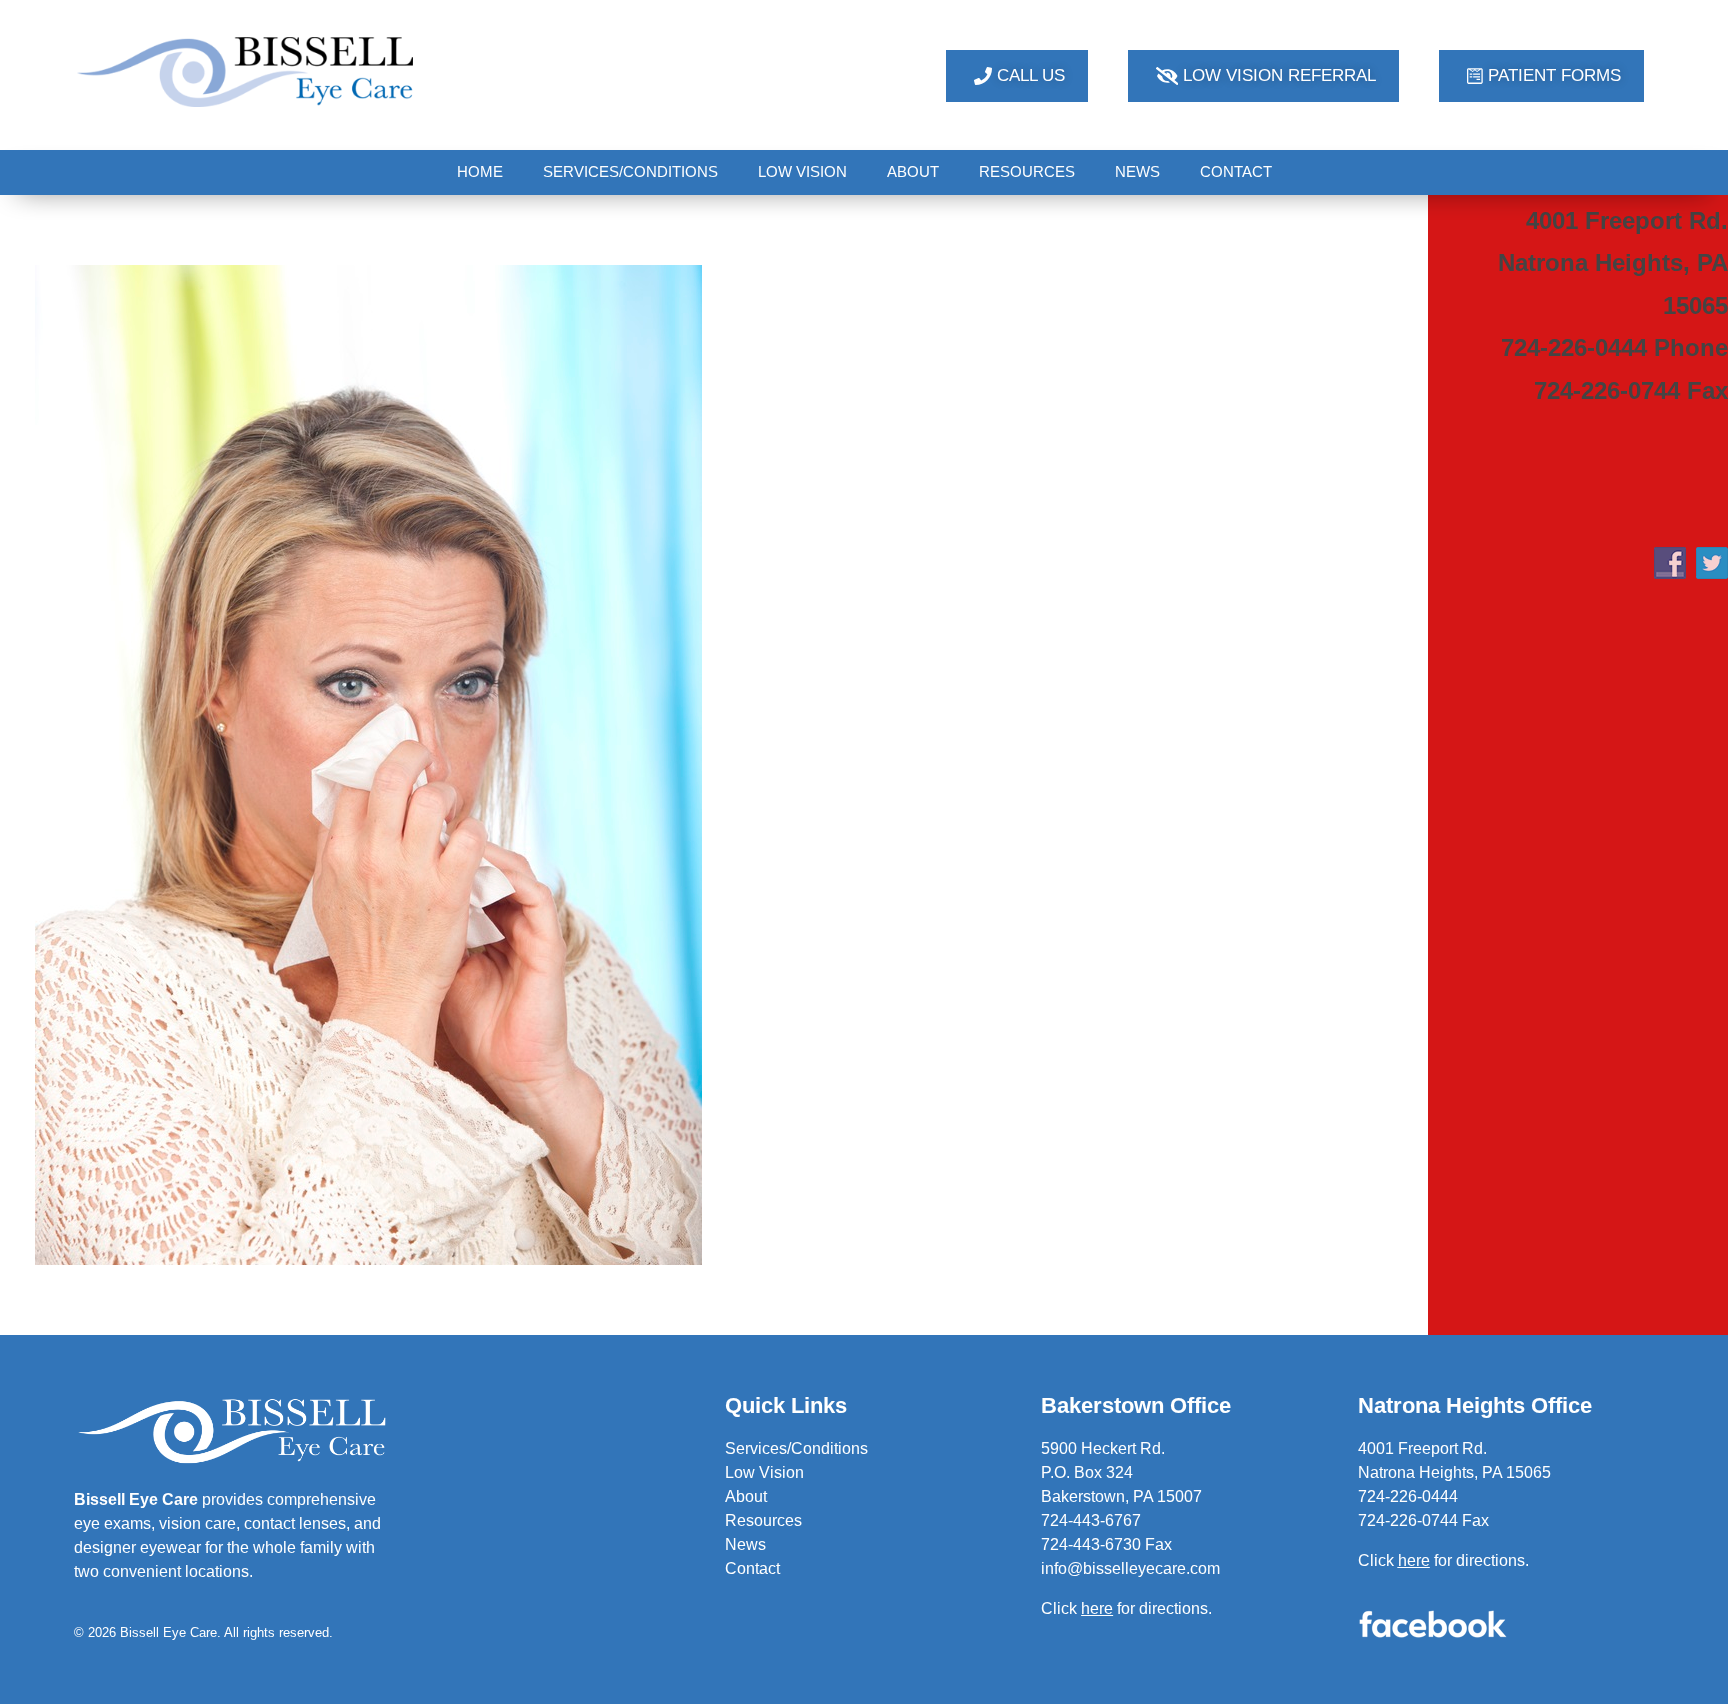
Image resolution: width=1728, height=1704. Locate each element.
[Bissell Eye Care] (248, 71)
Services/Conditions (796, 1448)
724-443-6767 (1091, 1520)
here (1414, 1560)
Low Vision (764, 1472)
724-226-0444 (1408, 1496)
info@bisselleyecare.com (1130, 1568)
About (746, 1496)
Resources (763, 1520)
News (745, 1544)
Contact (752, 1568)
